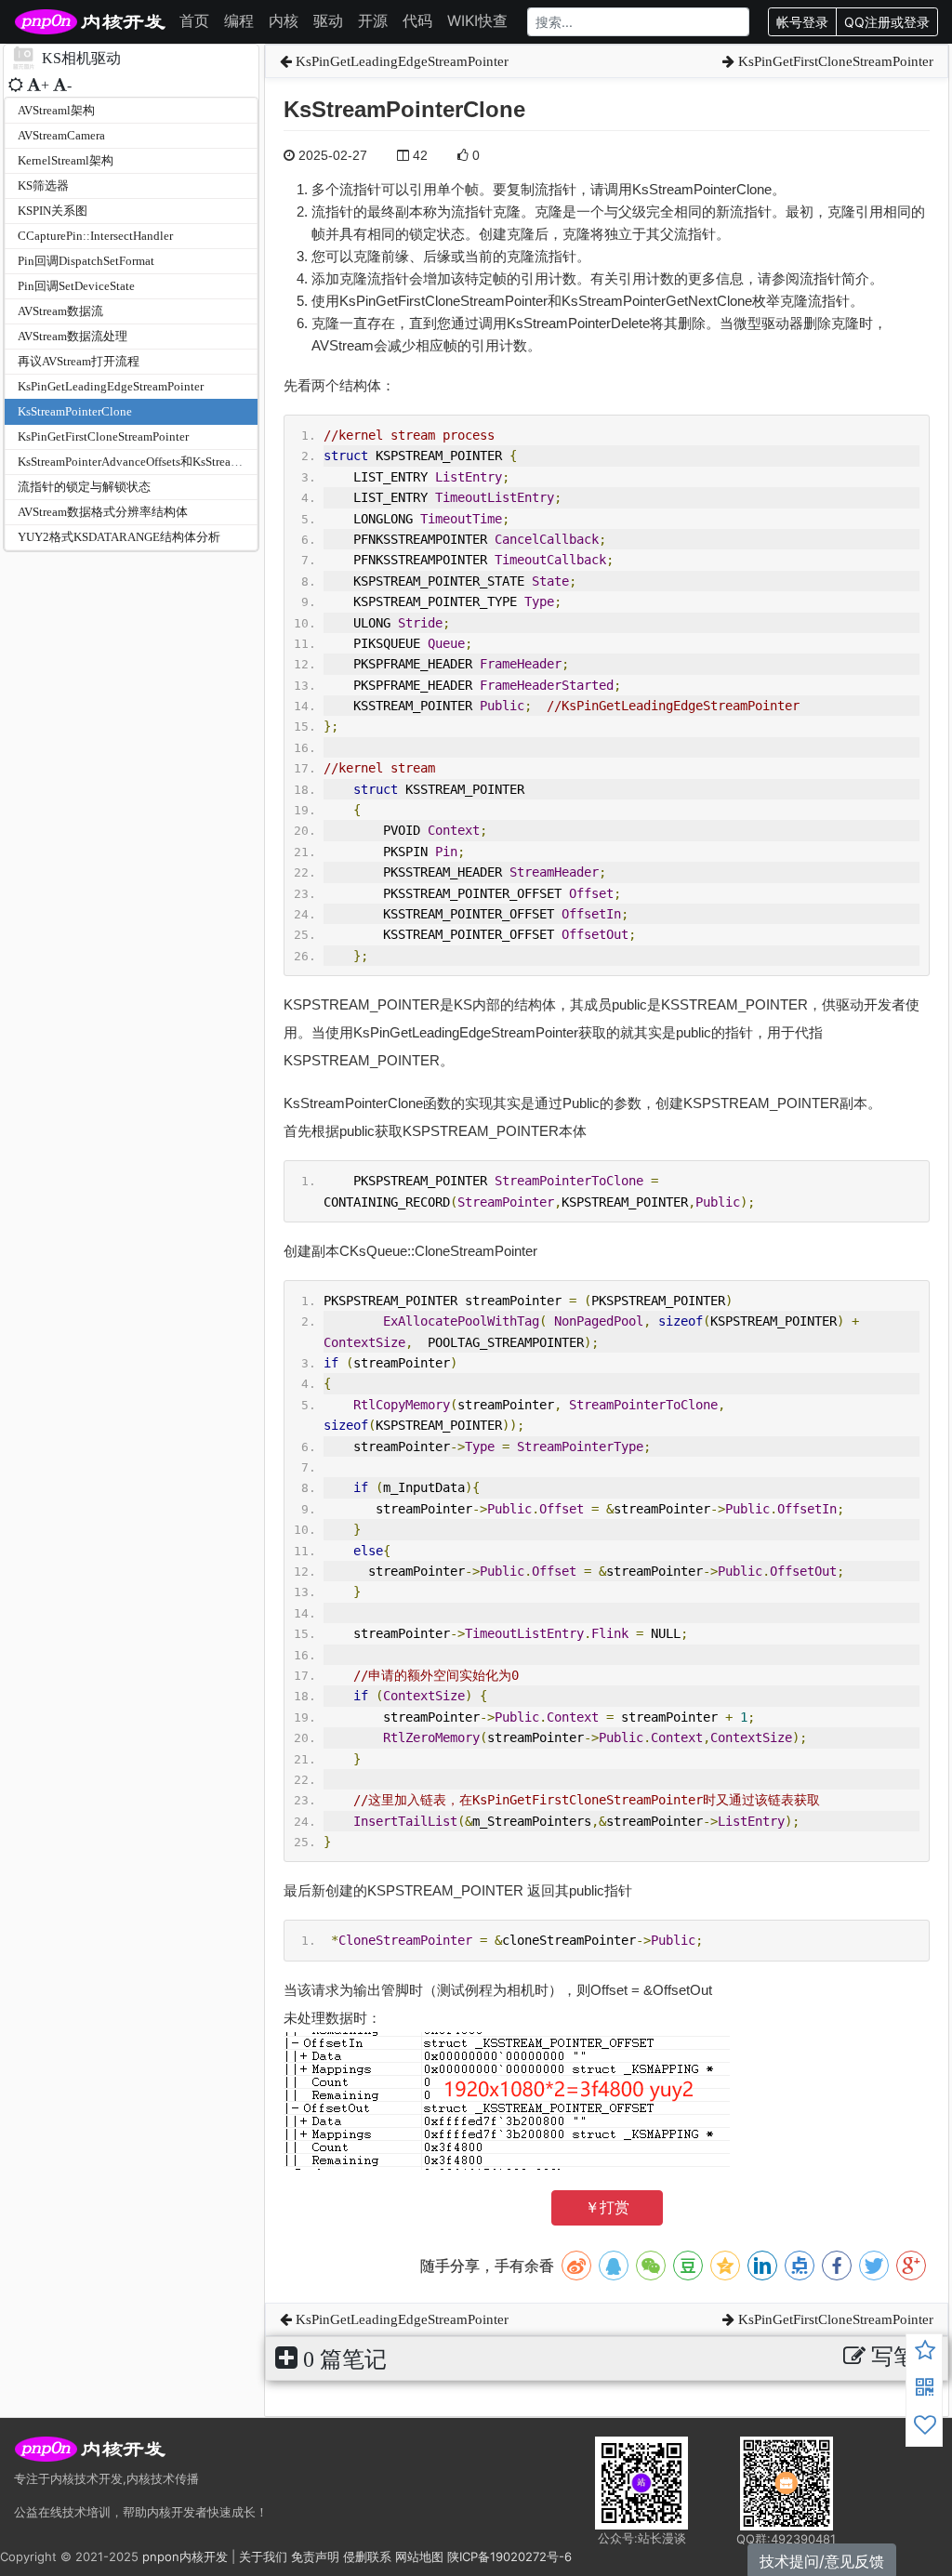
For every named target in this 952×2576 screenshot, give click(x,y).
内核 (284, 20)
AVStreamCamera (61, 135)
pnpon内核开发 (185, 2556)
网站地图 (419, 2556)
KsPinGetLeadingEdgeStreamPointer (111, 386)
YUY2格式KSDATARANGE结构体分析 (119, 537)
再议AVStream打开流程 (79, 361)
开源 (373, 20)
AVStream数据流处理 (73, 336)
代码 (417, 20)
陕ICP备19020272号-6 (509, 2556)
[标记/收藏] (925, 2353)
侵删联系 (367, 2556)
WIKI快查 (477, 20)
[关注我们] (925, 2390)
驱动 (328, 20)
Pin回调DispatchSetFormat (86, 261)
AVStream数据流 (60, 311)
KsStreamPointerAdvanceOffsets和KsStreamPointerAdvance (169, 462)
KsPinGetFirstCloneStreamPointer (103, 436)
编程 (239, 20)
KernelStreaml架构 (66, 160)
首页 (194, 20)
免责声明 (315, 2556)
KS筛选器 (43, 185)
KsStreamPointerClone (75, 411)
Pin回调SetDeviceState (76, 286)
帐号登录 (802, 22)
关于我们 (263, 2556)
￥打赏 (607, 2207)
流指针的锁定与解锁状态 (84, 487)
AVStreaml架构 (56, 110)
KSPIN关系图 (53, 211)
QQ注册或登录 (887, 22)
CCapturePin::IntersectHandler (95, 236)
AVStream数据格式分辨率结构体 (103, 512)
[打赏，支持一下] (925, 2427)
